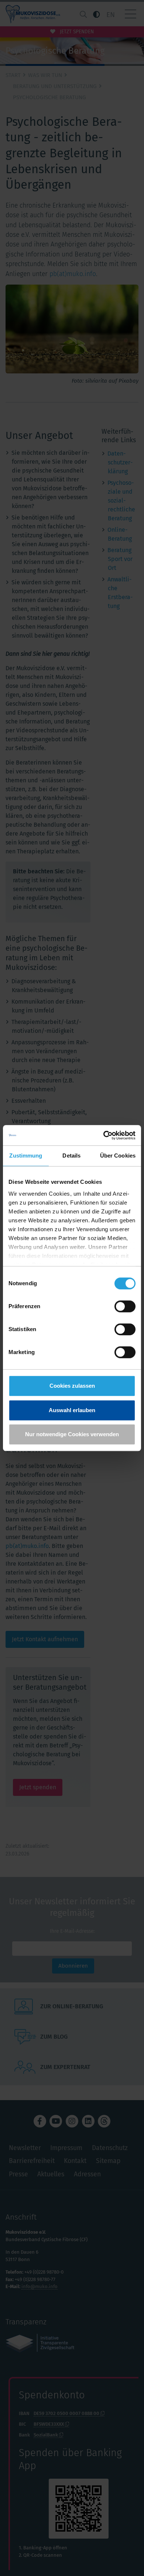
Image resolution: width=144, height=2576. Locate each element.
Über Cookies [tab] (118, 1156)
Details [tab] (71, 1156)
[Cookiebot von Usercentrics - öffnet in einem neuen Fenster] (104, 1135)
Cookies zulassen (72, 1386)
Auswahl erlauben (72, 1410)
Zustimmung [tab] (26, 1156)
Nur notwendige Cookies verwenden (72, 1434)
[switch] (125, 1306)
